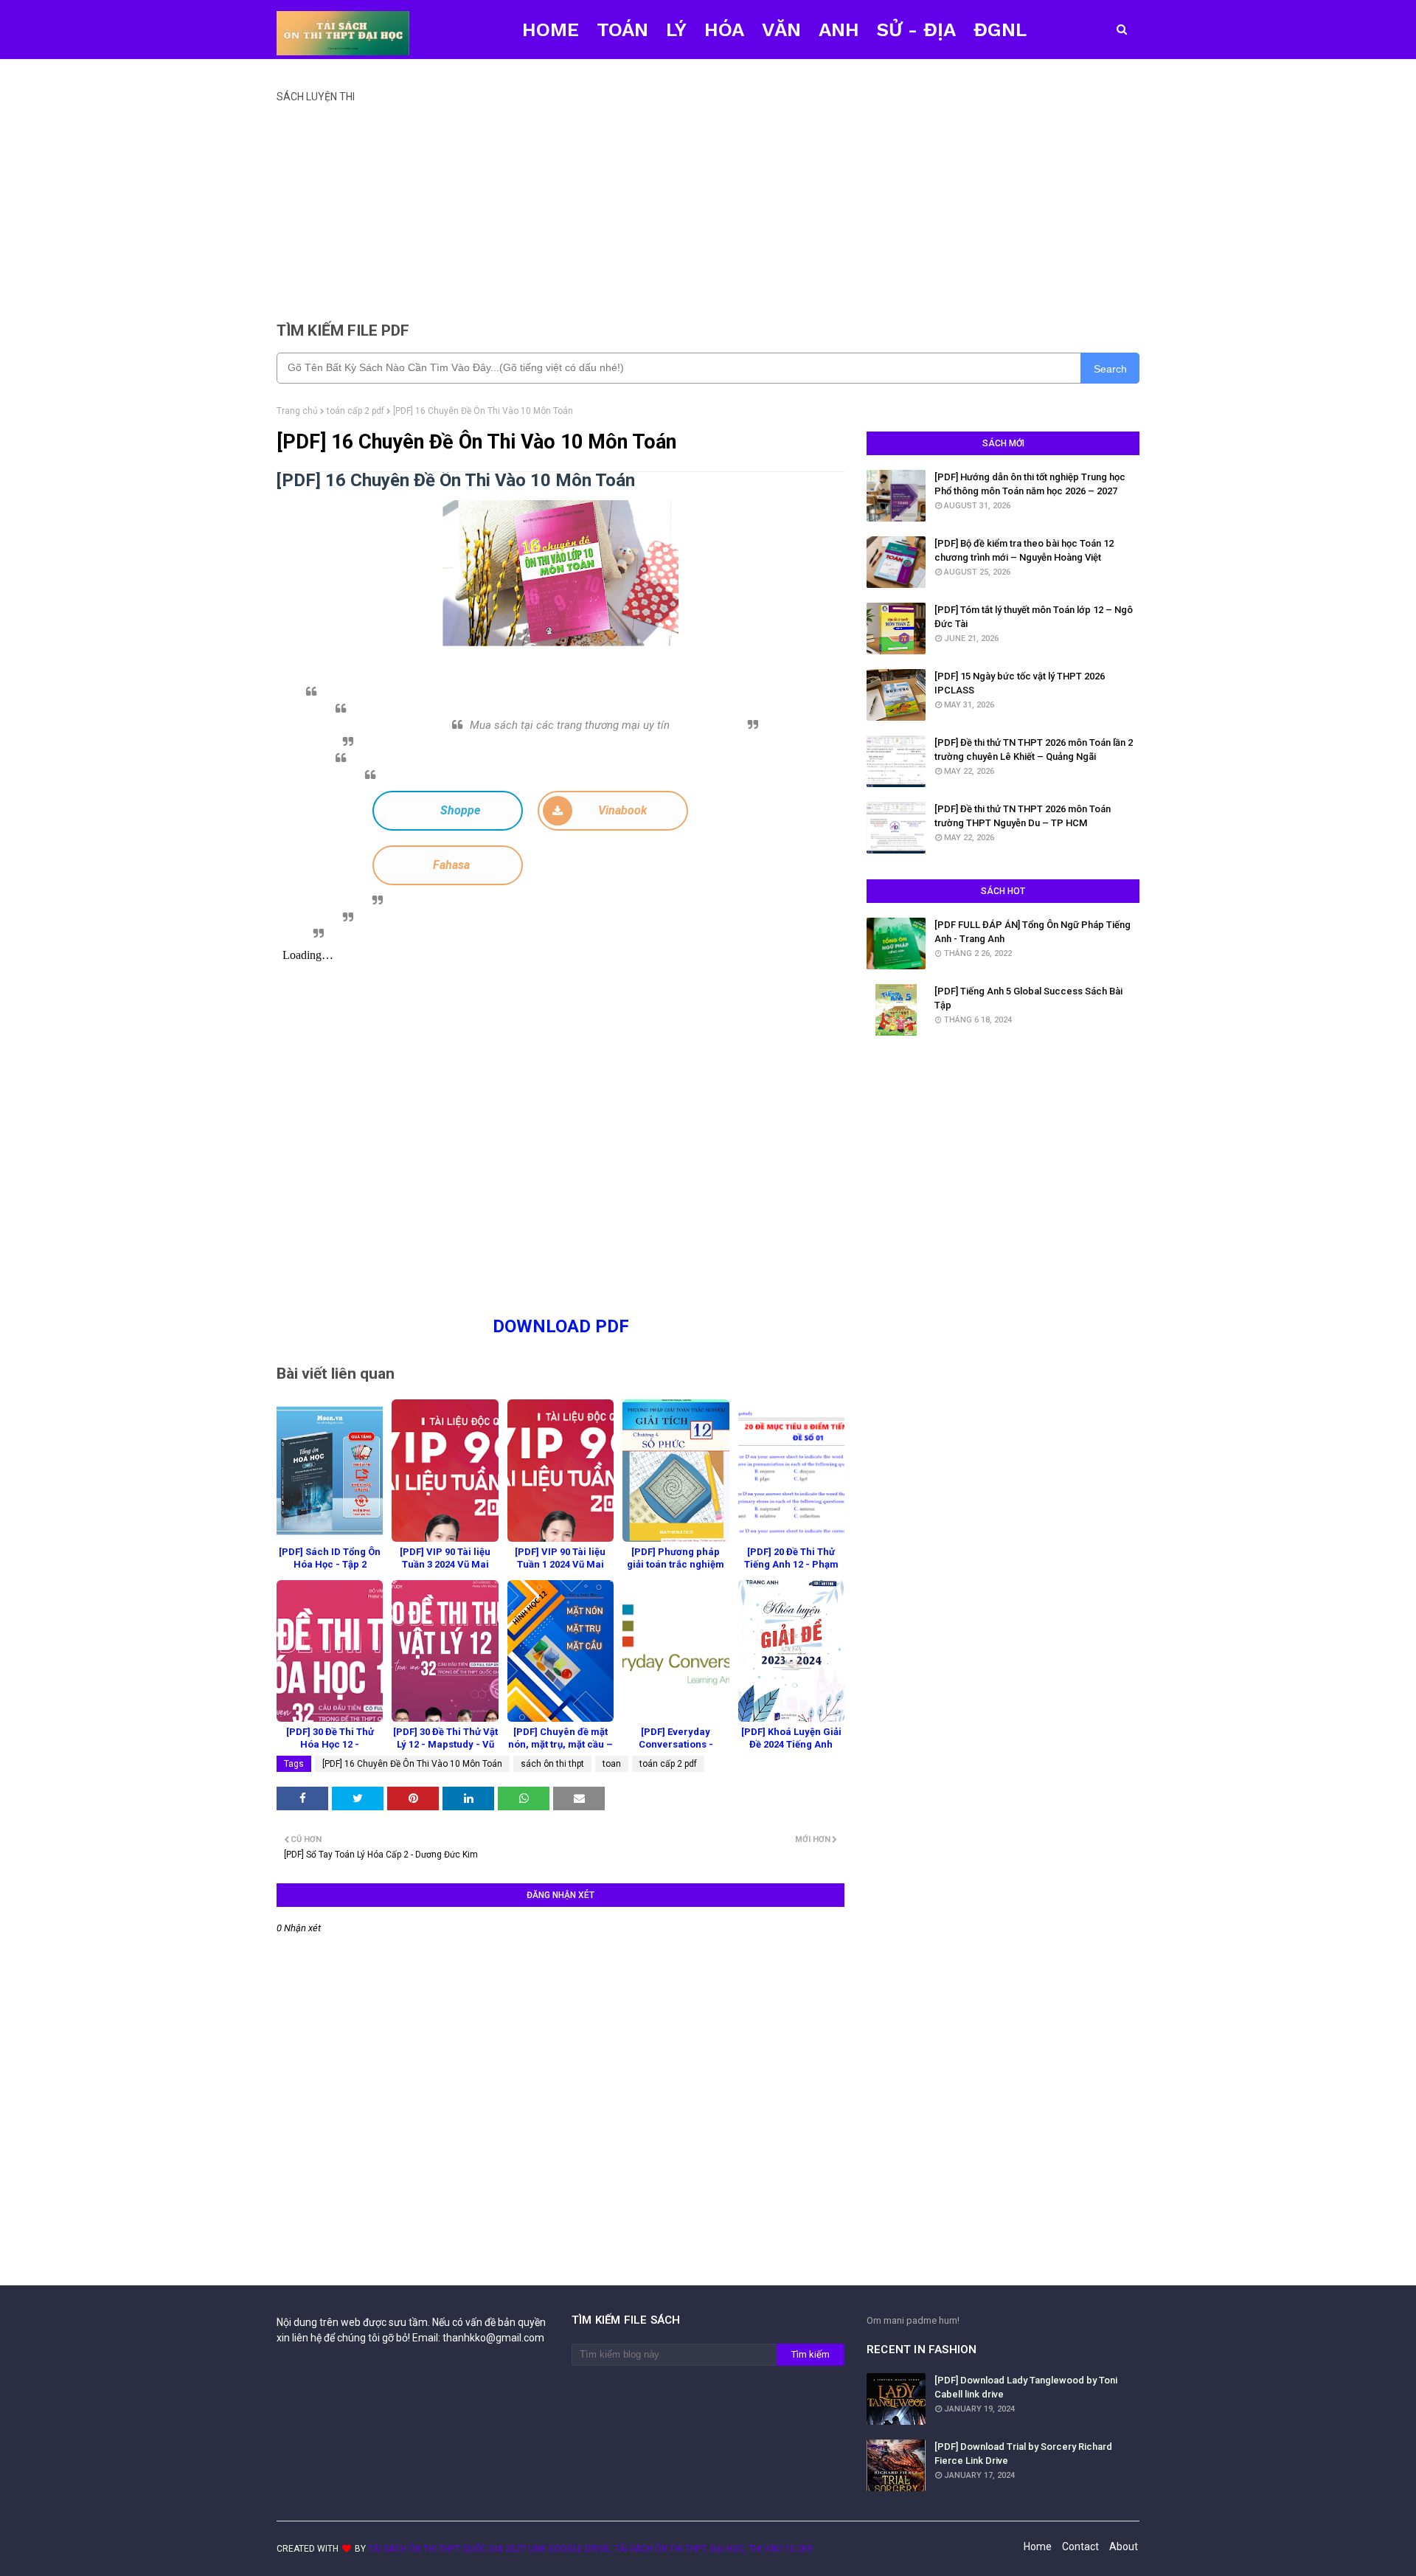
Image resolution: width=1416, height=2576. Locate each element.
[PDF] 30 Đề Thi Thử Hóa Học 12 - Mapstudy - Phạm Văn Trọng (330, 1751)
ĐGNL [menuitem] (1000, 30)
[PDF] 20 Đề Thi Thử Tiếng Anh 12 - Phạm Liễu (791, 1564)
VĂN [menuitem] (781, 30)
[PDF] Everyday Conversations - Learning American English (676, 1751)
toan (612, 1764)
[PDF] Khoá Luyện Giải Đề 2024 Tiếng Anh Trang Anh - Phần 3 (791, 1744)
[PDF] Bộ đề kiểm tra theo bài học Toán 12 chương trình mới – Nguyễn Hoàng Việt (1024, 551)
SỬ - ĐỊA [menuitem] (916, 30)
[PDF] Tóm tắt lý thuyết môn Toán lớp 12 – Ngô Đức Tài (1034, 617)
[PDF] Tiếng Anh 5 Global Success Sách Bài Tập (1028, 998)
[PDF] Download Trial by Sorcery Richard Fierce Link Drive (1023, 2454)
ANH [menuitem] (839, 30)
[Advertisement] (708, 206)
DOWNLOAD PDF (561, 1326)
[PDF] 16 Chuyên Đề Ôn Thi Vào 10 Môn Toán (412, 1764)
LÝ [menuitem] (676, 30)
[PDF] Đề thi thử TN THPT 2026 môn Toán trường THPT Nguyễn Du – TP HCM (1023, 816)
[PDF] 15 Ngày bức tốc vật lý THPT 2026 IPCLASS (1020, 683)
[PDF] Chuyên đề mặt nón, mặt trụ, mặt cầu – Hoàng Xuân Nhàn (560, 1744)
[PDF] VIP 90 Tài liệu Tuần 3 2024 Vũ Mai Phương (445, 1564)
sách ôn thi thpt (552, 1764)
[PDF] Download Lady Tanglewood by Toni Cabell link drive (1026, 2388)
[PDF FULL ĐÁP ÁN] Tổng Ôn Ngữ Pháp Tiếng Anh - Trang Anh (1032, 932)
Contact (1080, 2546)
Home (1038, 2546)
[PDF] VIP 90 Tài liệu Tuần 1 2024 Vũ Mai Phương (560, 1564)
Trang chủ (297, 411)
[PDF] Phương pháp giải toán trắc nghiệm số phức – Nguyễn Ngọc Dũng (676, 1571)
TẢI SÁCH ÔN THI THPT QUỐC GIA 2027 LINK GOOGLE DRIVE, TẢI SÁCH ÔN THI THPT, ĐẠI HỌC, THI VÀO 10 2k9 (590, 2549)
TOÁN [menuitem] (622, 30)
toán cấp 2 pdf (355, 411)
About (1124, 2546)
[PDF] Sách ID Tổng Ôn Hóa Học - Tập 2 (330, 1558)
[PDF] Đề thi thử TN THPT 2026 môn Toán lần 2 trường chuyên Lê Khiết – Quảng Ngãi (1034, 750)
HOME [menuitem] (551, 30)
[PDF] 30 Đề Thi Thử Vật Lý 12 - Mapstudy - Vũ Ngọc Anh (445, 1744)
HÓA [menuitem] (724, 30)
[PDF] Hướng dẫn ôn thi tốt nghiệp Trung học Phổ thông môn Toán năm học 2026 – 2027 (1030, 484)
